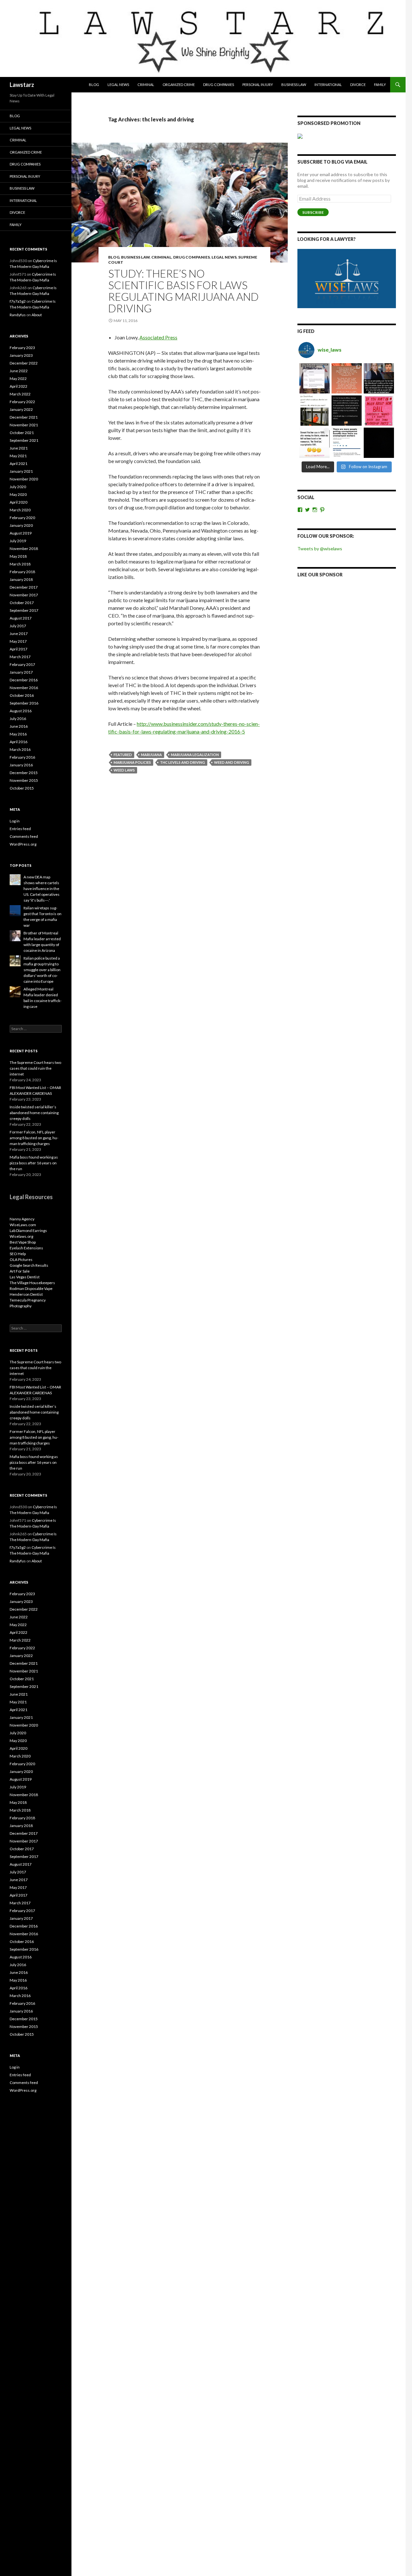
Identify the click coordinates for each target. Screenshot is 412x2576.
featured (123, 755)
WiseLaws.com (23, 1225)
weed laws (124, 770)
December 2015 (24, 773)
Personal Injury (258, 85)
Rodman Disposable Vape (31, 1288)
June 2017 (19, 634)
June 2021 (19, 448)
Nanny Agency (22, 1219)
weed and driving (232, 762)
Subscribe (313, 212)
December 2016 (24, 680)
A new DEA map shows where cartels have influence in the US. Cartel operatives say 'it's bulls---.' (42, 889)
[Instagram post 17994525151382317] (379, 378)
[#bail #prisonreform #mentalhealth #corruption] (379, 411)
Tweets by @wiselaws (320, 549)
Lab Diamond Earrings (28, 1231)
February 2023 (22, 348)
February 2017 (22, 664)
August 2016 (21, 711)
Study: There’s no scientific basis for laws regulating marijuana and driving (183, 291)
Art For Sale (20, 1271)
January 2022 (21, 409)
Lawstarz (22, 85)
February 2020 (22, 518)
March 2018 (20, 564)
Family (380, 85)
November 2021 (24, 425)
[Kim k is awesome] (347, 378)
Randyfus (18, 315)
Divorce (358, 85)
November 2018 (24, 549)
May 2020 (18, 494)
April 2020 (19, 502)
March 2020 (20, 510)
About (37, 315)
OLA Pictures (21, 1260)
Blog (94, 85)
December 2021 (24, 417)
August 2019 (21, 533)
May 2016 (18, 734)
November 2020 (24, 479)
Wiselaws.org (21, 1236)
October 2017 (22, 603)
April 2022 (19, 386)
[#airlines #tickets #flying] (314, 378)
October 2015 (22, 788)
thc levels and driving (183, 762)
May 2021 (18, 456)
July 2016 (18, 719)
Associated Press (158, 337)
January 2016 (21, 765)
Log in (15, 821)
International (328, 85)
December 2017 (24, 587)
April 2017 (19, 649)
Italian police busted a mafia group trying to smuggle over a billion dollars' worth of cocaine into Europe (42, 970)
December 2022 (24, 363)
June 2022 (19, 371)
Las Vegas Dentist (25, 1277)
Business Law (294, 85)
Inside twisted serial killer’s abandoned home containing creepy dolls (34, 1113)
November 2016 (24, 688)
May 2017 (18, 641)
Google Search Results (29, 1265)
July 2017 (18, 626)
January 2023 (21, 355)
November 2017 (24, 595)
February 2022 (22, 402)
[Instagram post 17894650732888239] (314, 411)
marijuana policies (132, 762)
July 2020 (18, 487)
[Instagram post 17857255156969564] (379, 443)
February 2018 (22, 572)
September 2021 (24, 440)
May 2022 (18, 379)
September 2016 (24, 703)
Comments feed (24, 836)
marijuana (151, 755)
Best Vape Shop (23, 1242)
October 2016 (22, 695)
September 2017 (24, 610)
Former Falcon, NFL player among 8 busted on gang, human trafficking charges (34, 1138)
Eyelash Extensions (26, 1248)
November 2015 (24, 780)
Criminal (146, 85)
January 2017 (21, 672)
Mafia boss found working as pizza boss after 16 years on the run (34, 1163)
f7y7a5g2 (18, 301)
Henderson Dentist (26, 1294)
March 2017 (20, 657)
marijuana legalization (195, 755)
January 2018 (21, 579)
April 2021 (19, 464)
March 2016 (20, 749)
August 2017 (21, 618)
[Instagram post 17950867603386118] (347, 411)
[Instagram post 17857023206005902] (347, 443)
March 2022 (20, 394)
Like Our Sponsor (320, 575)
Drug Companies (219, 85)
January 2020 (21, 525)
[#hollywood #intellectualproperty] (314, 443)
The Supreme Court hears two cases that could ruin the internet (35, 1068)
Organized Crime (179, 85)
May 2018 (18, 556)
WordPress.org (23, 844)
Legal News (118, 85)
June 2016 (19, 726)
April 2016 (19, 742)
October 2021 (22, 433)
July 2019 (18, 541)
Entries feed (20, 829)
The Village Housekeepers (32, 1283)
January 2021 (21, 471)
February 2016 (22, 757)
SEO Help (18, 1254)
